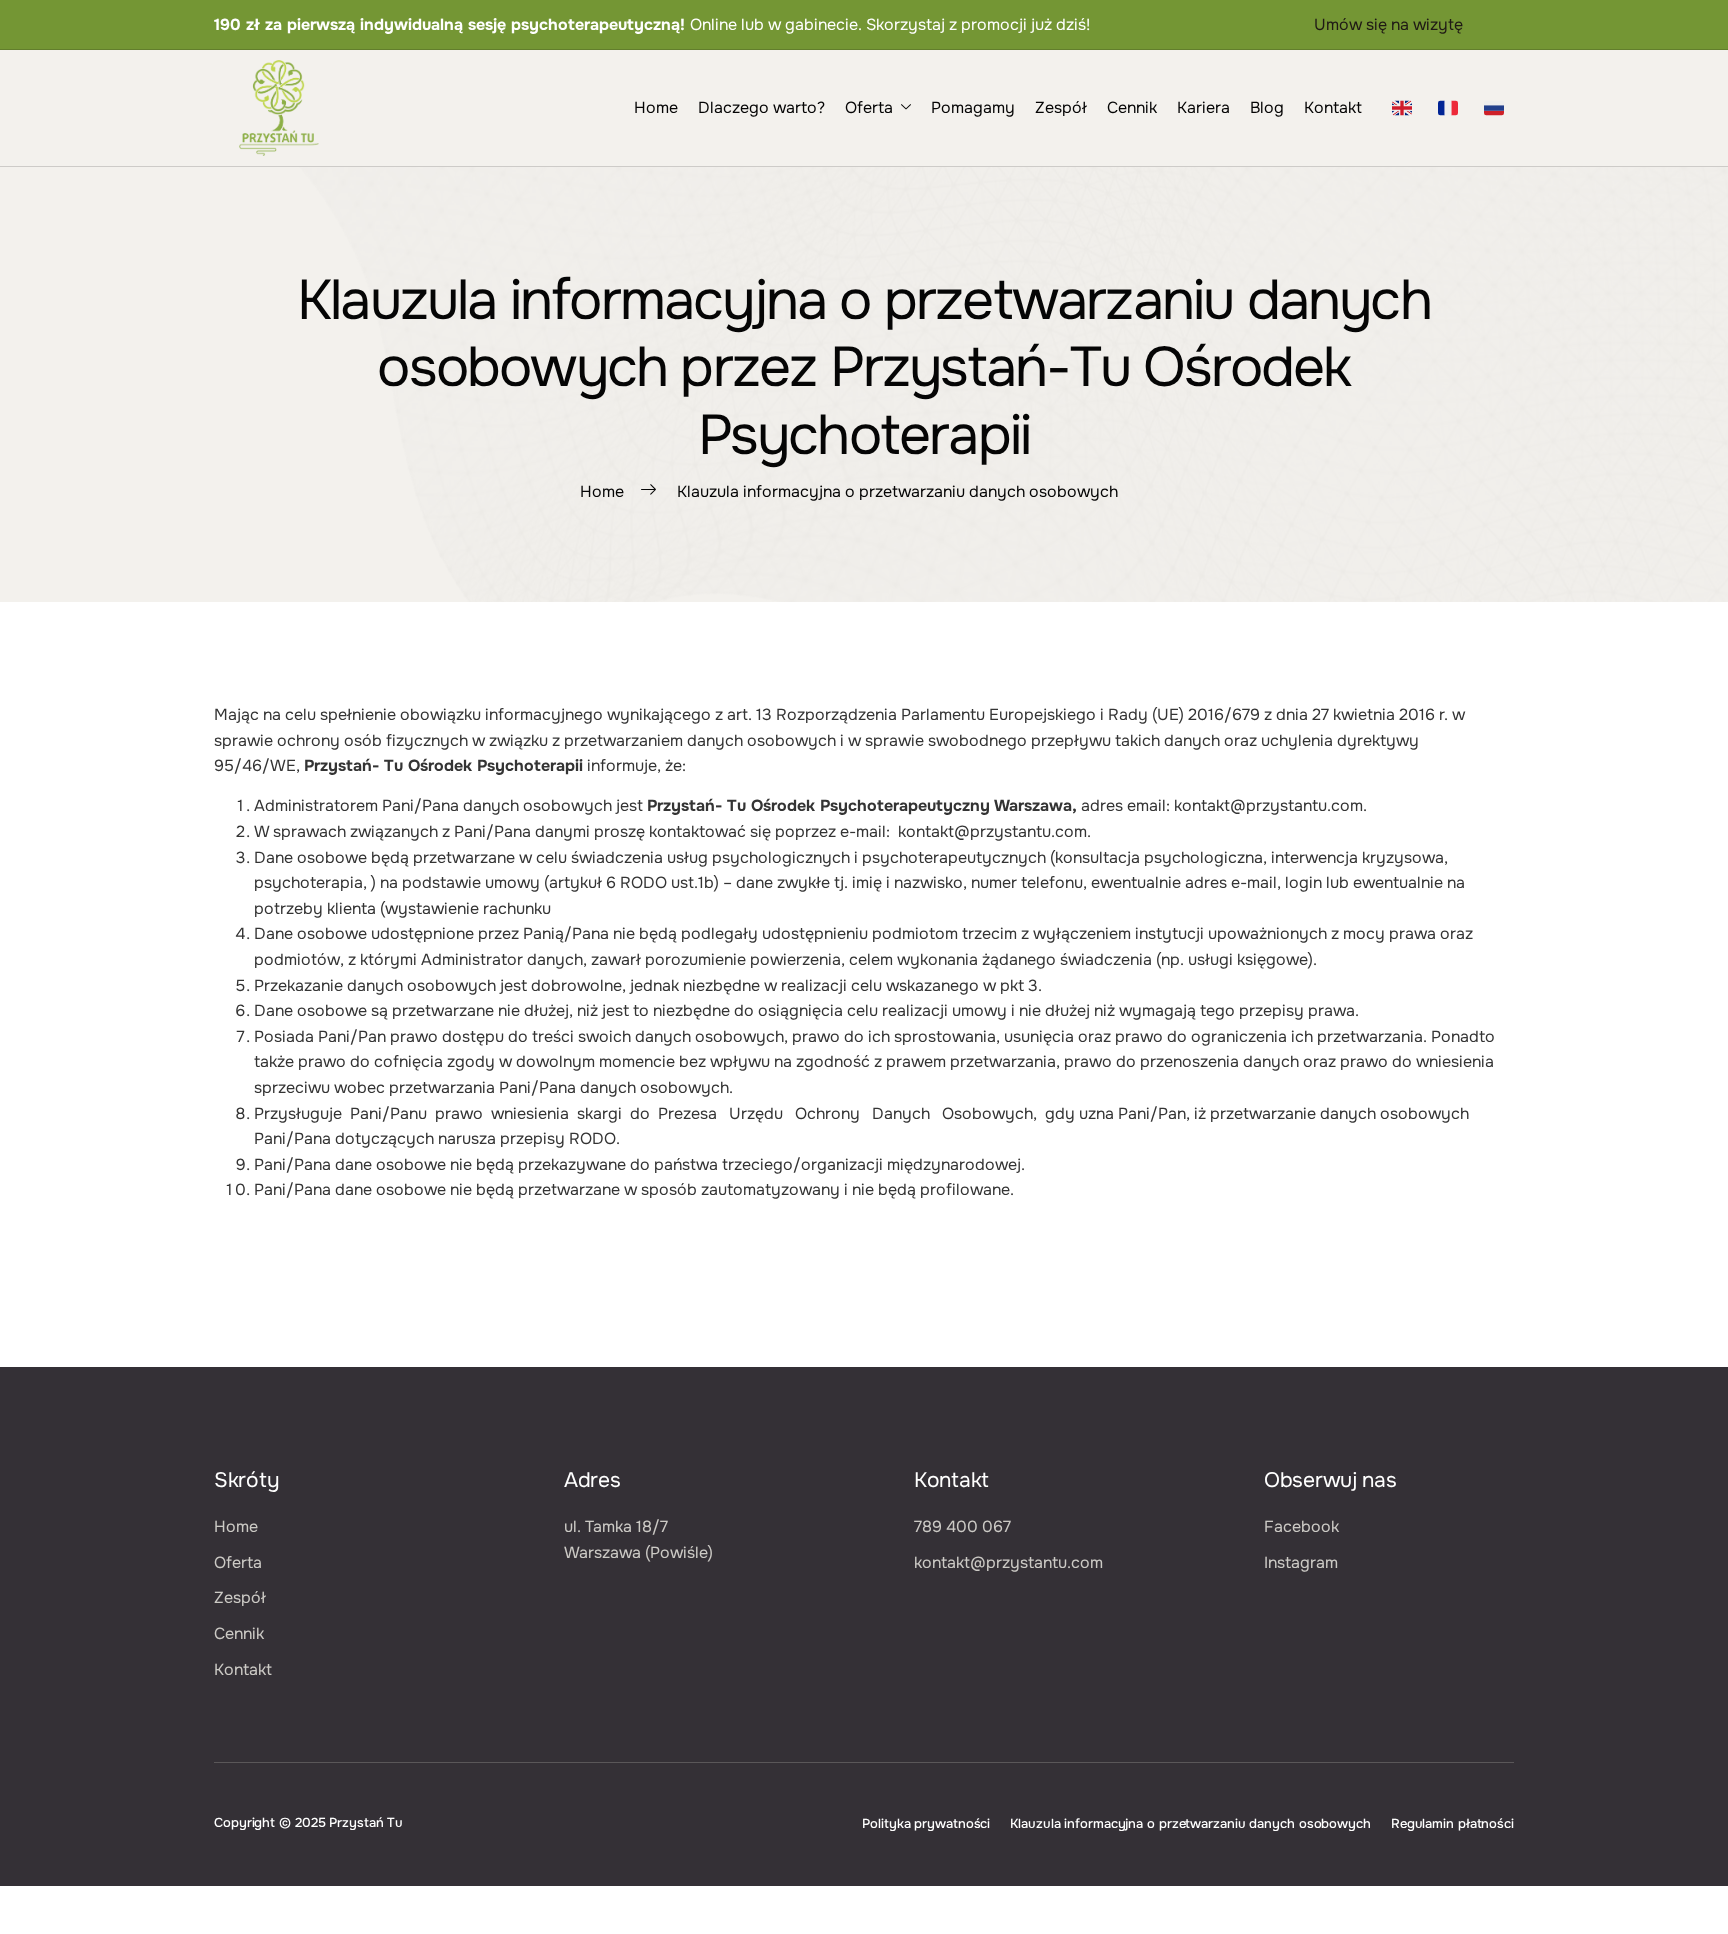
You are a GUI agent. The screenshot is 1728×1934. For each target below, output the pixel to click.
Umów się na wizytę (1388, 24)
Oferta (869, 107)
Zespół (1061, 107)
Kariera (1203, 107)
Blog (1267, 107)
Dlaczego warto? (761, 107)
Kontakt (1333, 107)
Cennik (1132, 107)
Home (656, 107)
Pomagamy (973, 107)
